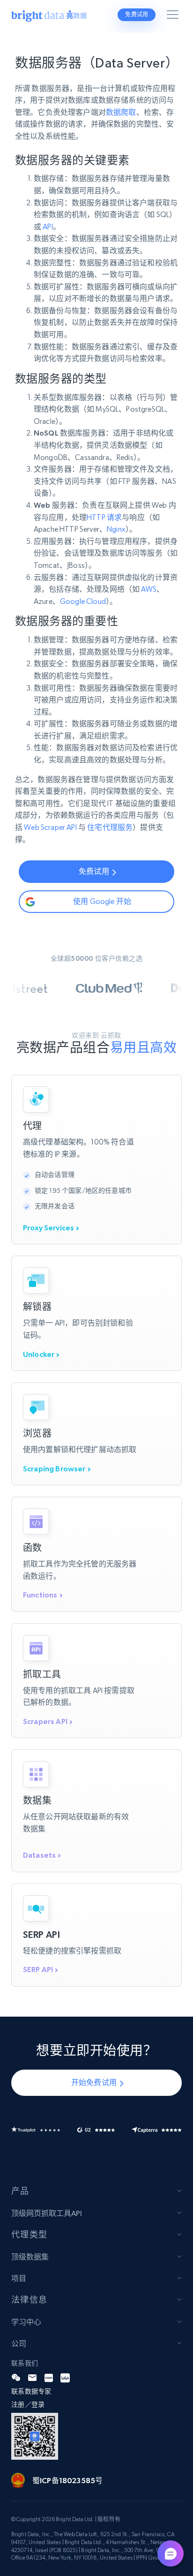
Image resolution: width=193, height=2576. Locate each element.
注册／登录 (28, 2404)
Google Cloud (83, 601)
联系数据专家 (31, 2391)
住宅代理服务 (110, 827)
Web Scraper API (50, 827)
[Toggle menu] (174, 16)
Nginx (116, 529)
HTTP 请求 (104, 517)
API (48, 227)
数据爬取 (121, 112)
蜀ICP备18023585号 (67, 2480)
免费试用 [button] (137, 15)
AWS (148, 589)
